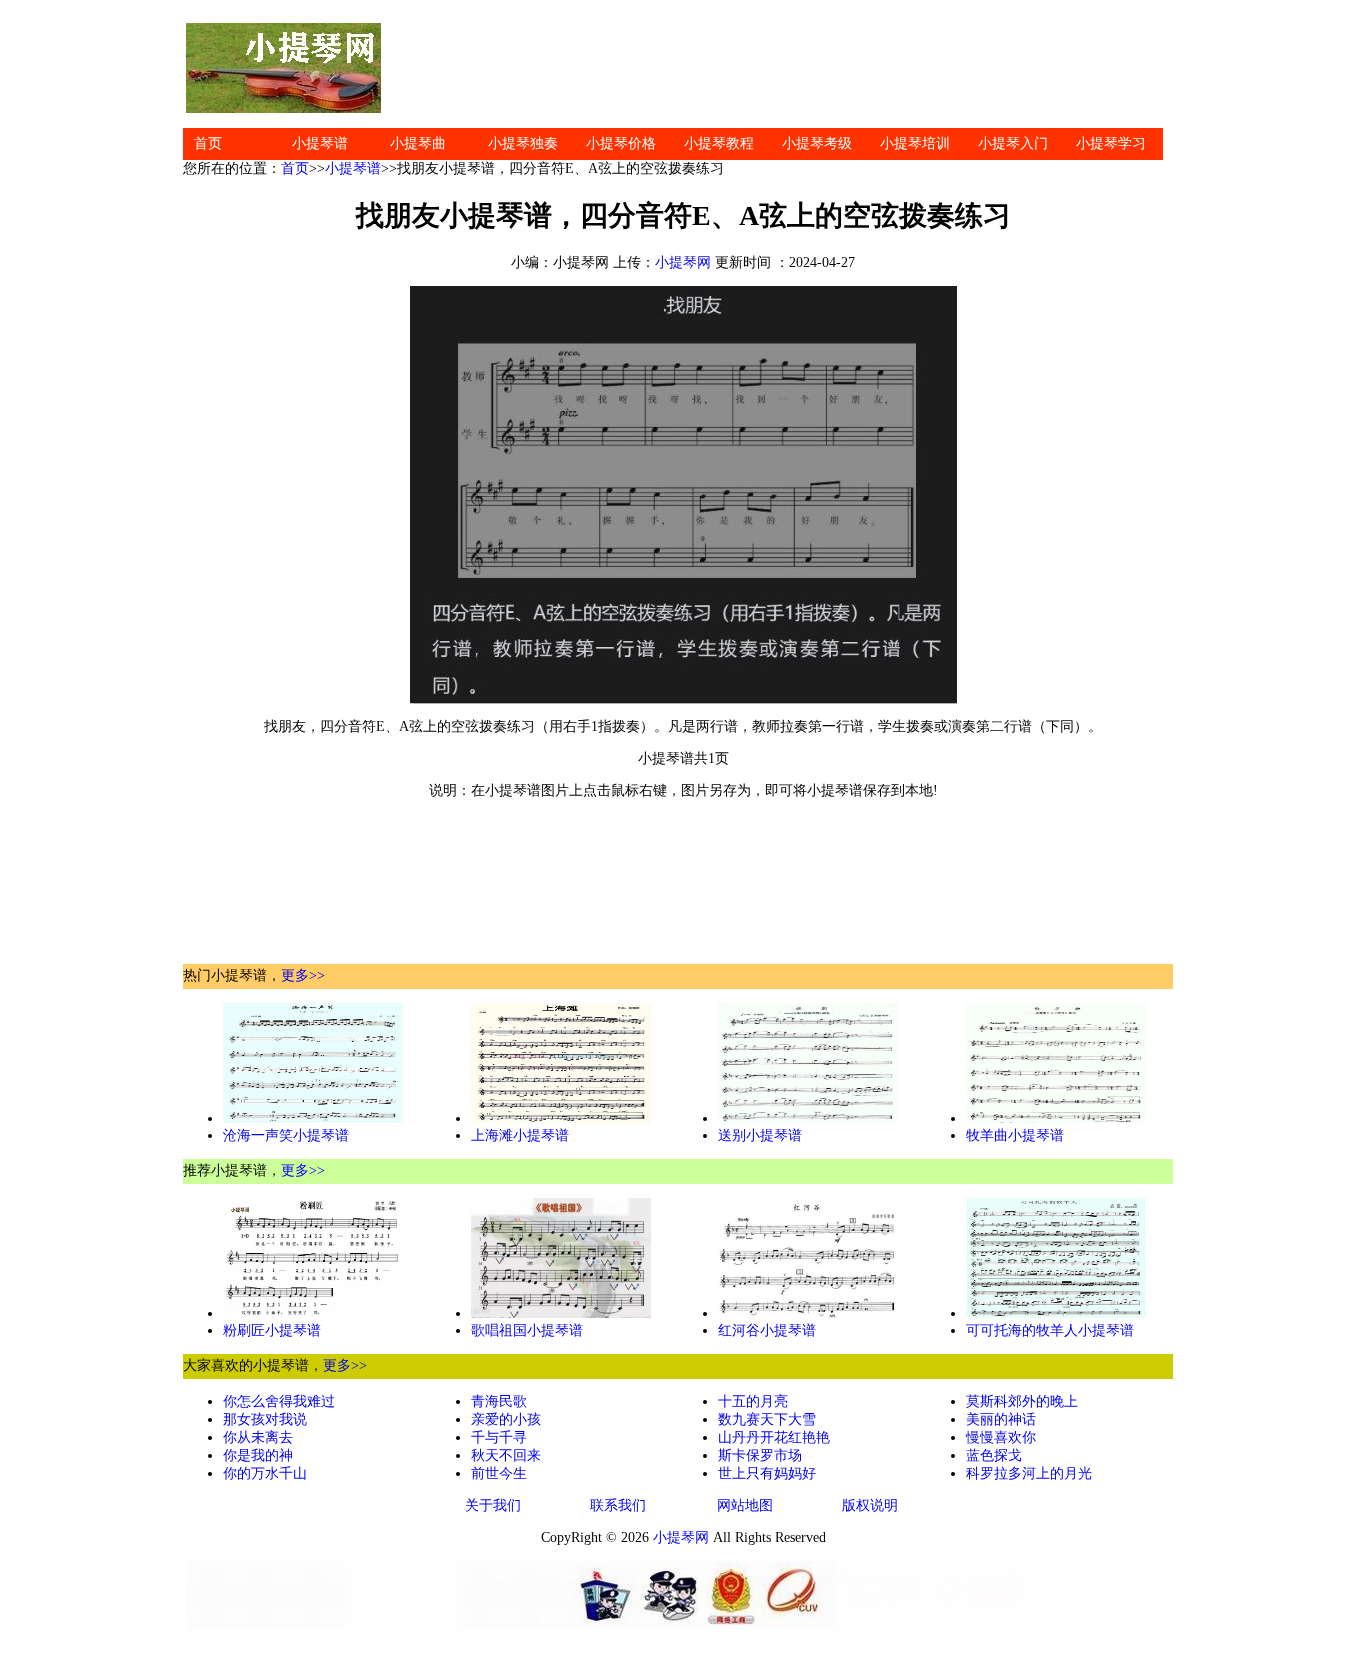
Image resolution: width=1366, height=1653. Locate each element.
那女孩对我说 (265, 1419)
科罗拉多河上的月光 (1029, 1473)
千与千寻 (499, 1437)
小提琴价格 (621, 143)
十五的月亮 (753, 1401)
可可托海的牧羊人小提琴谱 (1050, 1330)
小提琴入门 (1013, 143)
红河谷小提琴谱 (767, 1330)
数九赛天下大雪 (767, 1419)
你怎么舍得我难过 (279, 1401)
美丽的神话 (1001, 1419)
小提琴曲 (418, 143)
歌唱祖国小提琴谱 (527, 1330)
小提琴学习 (1111, 143)
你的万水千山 (265, 1473)
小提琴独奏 (523, 143)
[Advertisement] (783, 68)
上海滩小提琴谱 (520, 1135)
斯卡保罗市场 (760, 1455)
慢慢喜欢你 (1001, 1437)
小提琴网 (683, 262)
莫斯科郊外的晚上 (1022, 1401)
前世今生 (499, 1473)
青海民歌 (499, 1401)
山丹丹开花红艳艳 (774, 1437)
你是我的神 (258, 1455)
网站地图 (745, 1505)
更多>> (303, 975)
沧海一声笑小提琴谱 (286, 1135)
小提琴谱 (320, 143)
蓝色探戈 (994, 1455)
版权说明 (870, 1505)
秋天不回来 (506, 1455)
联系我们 (618, 1505)
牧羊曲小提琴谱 (1015, 1135)
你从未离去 (258, 1437)
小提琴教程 (719, 143)
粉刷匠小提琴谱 (272, 1330)
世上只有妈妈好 (767, 1473)
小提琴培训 (915, 143)
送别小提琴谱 (760, 1135)
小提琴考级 (817, 143)
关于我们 (493, 1505)
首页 (208, 143)
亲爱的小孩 (506, 1419)
